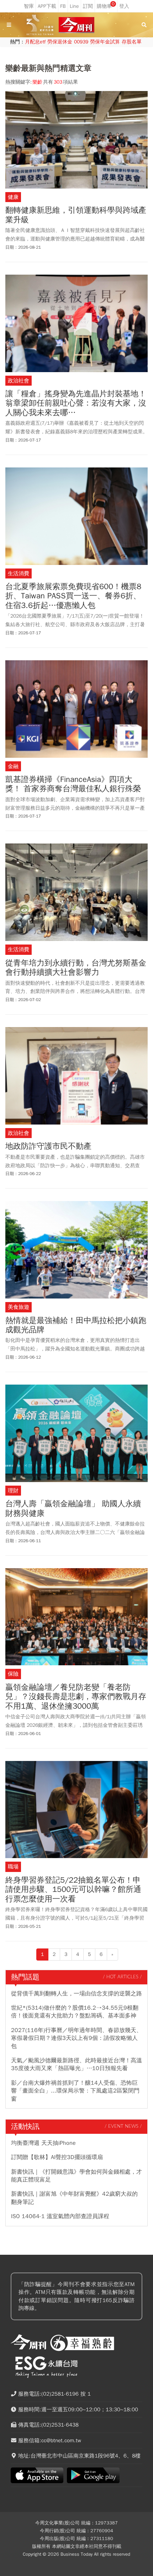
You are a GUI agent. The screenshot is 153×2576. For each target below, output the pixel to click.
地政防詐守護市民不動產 (48, 1146)
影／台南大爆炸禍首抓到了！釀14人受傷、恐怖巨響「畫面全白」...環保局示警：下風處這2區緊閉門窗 (75, 2091)
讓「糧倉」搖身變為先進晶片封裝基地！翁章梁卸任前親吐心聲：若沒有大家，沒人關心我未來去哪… (76, 403)
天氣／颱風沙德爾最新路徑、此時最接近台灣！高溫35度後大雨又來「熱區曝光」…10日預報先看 (76, 2064)
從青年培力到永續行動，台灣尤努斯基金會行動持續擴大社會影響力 (76, 968)
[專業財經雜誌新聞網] (76, 25)
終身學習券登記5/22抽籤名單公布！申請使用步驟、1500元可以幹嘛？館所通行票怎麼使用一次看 (73, 1890)
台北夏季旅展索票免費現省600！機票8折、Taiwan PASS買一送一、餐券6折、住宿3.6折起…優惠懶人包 (73, 596)
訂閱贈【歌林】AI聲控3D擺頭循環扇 (57, 2157)
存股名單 (132, 42)
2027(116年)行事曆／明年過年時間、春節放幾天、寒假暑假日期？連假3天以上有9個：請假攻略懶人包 (76, 2038)
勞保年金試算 (105, 42)
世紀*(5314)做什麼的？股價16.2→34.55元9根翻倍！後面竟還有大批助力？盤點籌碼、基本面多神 (75, 2012)
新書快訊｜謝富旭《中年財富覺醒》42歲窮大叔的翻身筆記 (74, 2198)
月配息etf (35, 42)
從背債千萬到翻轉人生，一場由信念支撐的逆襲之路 (76, 1994)
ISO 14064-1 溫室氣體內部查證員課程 (60, 2216)
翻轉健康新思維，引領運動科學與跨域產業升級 (76, 215)
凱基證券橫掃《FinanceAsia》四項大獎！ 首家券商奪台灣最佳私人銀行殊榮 (73, 784)
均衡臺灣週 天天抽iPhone (43, 2143)
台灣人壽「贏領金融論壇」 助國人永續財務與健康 (73, 1509)
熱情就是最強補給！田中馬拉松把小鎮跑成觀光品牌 (76, 1325)
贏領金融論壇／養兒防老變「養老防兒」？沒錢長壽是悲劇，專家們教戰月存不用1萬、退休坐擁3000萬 (76, 1697)
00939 (81, 42)
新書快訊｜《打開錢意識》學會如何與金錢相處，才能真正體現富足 (76, 2176)
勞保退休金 (60, 42)
